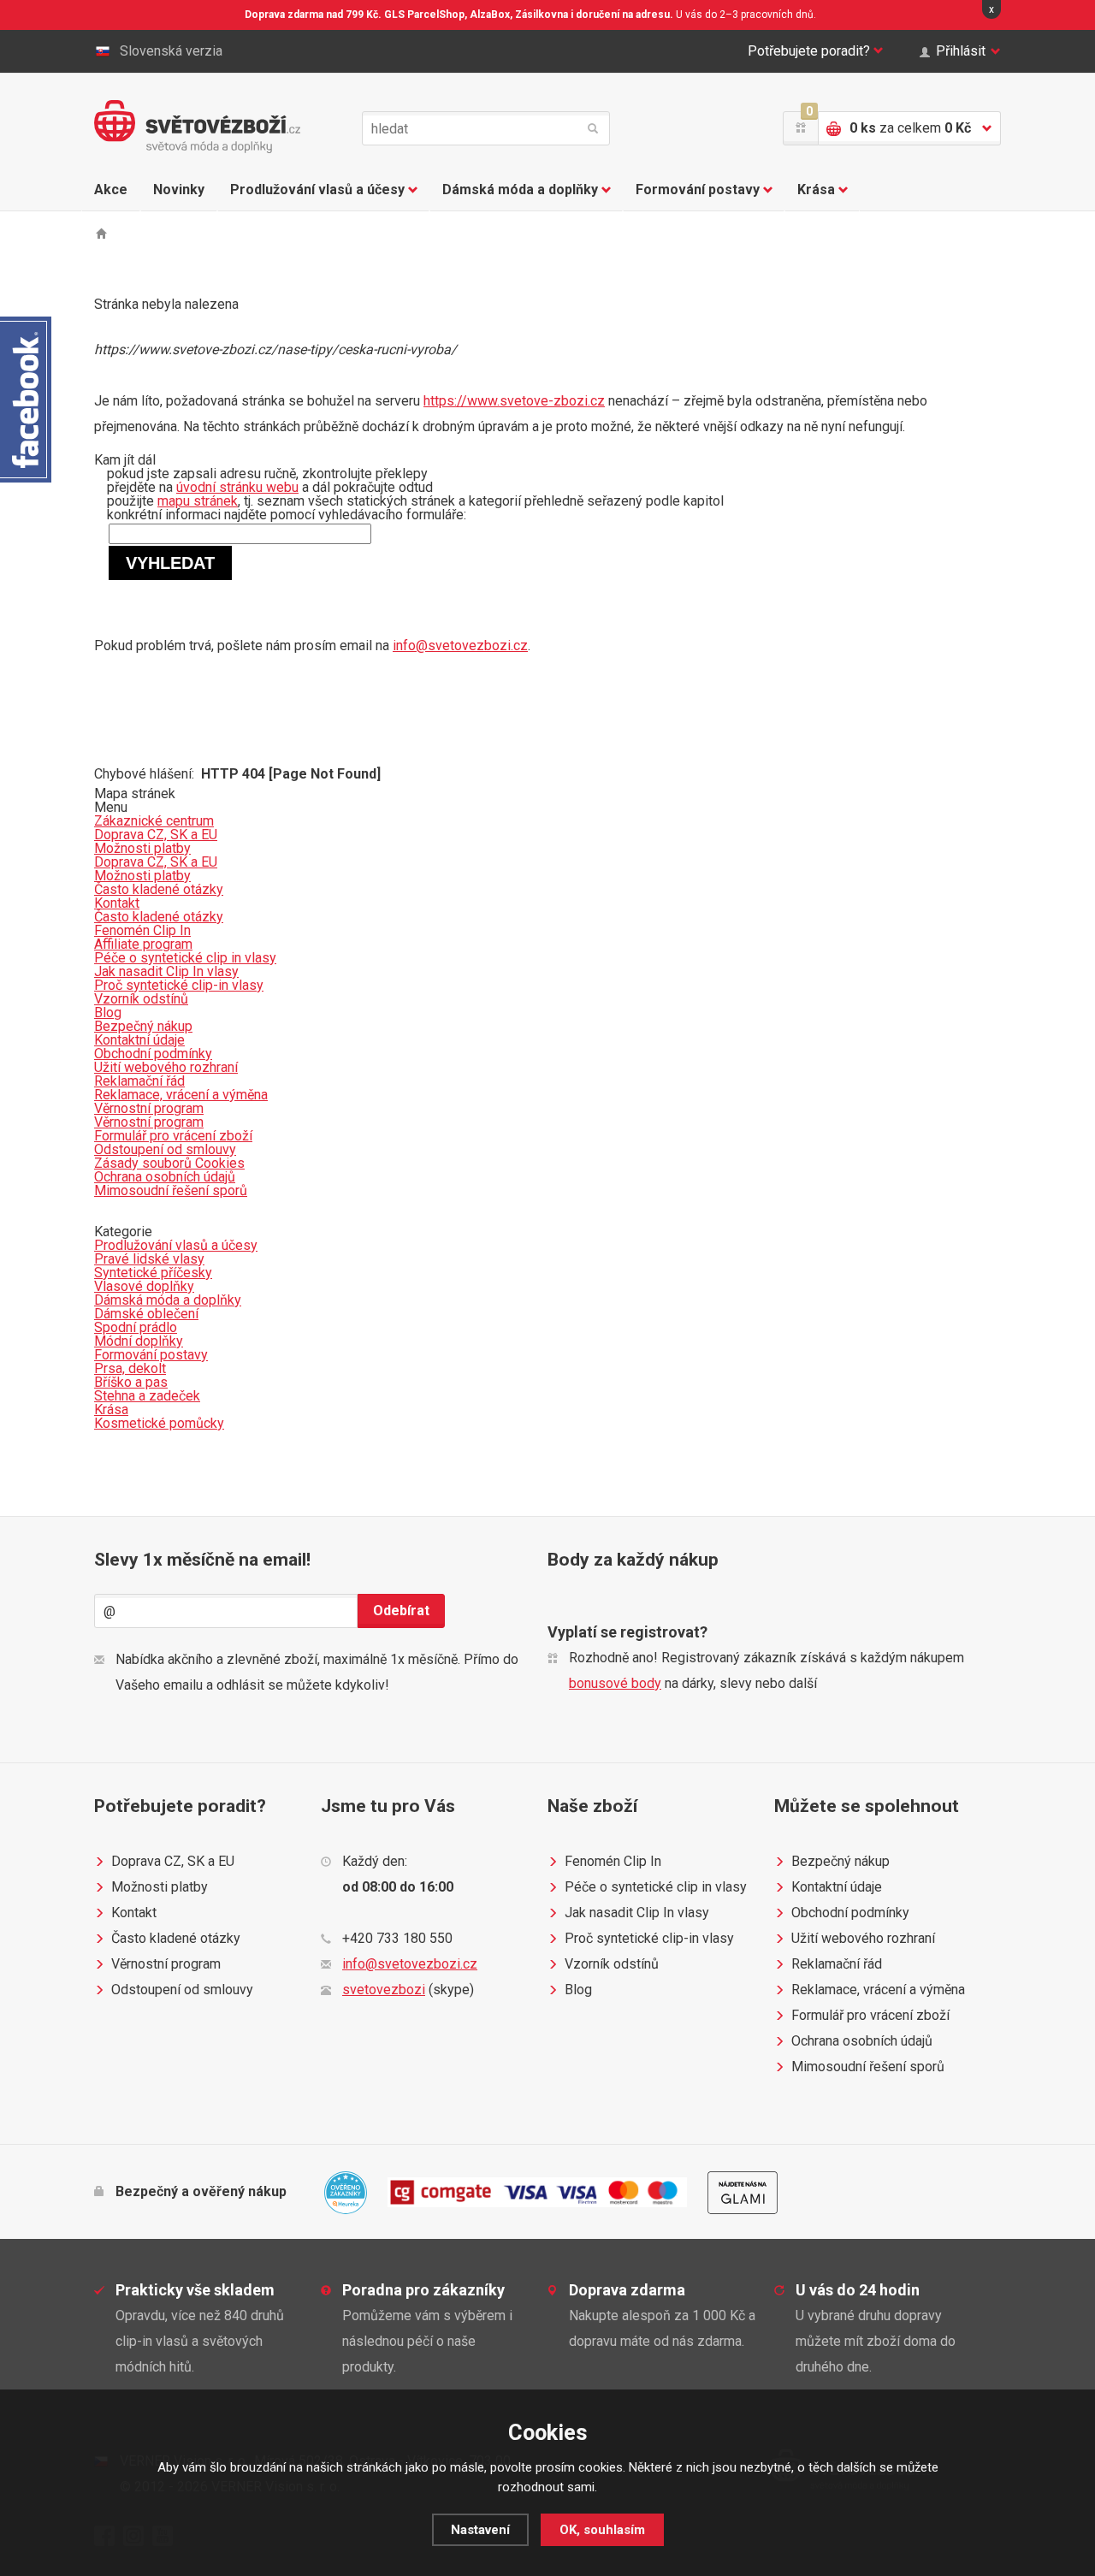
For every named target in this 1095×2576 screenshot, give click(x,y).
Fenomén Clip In (613, 1861)
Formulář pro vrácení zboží (870, 2015)
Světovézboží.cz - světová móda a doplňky (197, 127)
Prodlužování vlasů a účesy (317, 189)
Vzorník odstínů (612, 1964)
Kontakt (134, 1913)
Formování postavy (698, 189)
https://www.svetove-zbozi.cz (514, 401)
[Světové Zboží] (101, 233)
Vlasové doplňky (144, 1286)
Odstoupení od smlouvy (182, 1990)
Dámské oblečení (146, 1314)
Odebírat (401, 1611)
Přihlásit (961, 51)
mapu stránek (198, 501)
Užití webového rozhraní (863, 1938)
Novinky (179, 189)
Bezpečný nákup (840, 1861)
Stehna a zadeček (147, 1396)
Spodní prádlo (136, 1327)
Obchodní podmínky (850, 1913)
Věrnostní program (166, 1964)
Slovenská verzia (171, 51)
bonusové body (615, 1683)
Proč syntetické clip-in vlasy (649, 1938)
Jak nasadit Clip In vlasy (637, 1913)
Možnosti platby (160, 1887)
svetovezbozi (384, 1990)
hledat (593, 128)
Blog (578, 1990)
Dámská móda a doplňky (520, 189)
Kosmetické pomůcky (159, 1423)
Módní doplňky (139, 1341)
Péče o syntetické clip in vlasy (656, 1887)
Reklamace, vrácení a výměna (878, 1990)
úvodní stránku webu (237, 487)
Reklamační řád (837, 1964)
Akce (111, 189)
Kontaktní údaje (837, 1887)
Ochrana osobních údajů (862, 2041)
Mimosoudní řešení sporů (868, 2067)
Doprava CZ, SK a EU (173, 1861)
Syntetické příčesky (153, 1273)
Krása (816, 189)
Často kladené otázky (176, 1938)
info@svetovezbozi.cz (460, 645)
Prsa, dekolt (130, 1368)
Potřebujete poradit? (809, 51)
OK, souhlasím (602, 2530)
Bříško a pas (131, 1382)
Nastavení (480, 2530)
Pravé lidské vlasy (149, 1259)
